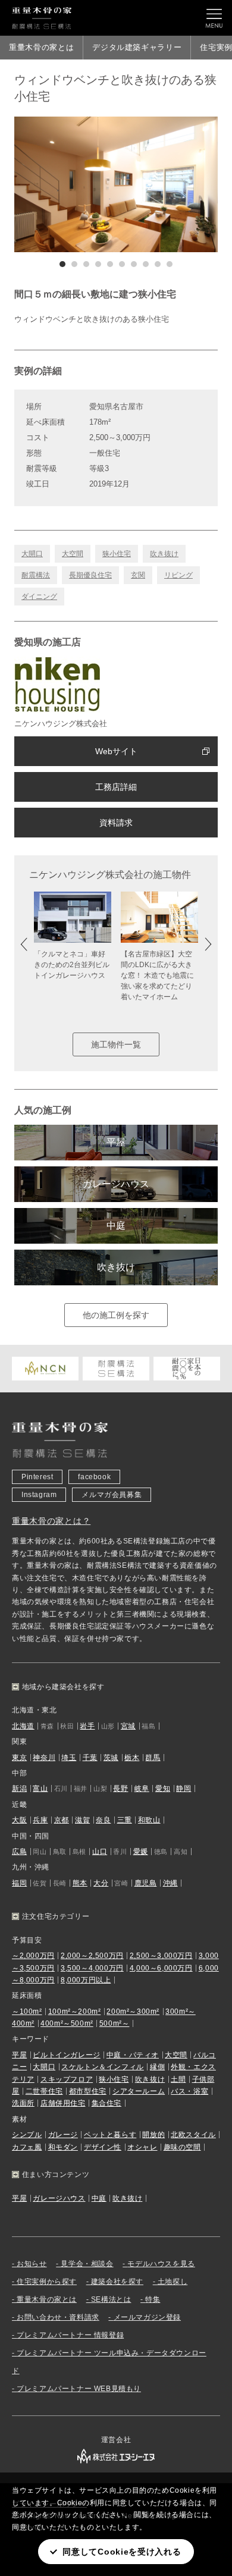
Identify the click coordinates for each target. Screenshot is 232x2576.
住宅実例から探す (47, 2282)
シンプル (27, 2135)
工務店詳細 (116, 787)
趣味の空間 (182, 2147)
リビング (178, 575)
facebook (94, 1477)
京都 (62, 1820)
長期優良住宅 (90, 575)
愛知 (163, 1789)
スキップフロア (67, 2079)
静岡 (184, 1789)
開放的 (153, 2135)
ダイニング (39, 597)
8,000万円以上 (86, 1980)
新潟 (19, 1789)
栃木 (132, 1758)
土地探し (173, 2282)
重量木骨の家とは (41, 47)
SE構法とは (111, 2299)
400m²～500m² (67, 2023)
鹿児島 (146, 1883)
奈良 (103, 1820)
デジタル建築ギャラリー (137, 47)
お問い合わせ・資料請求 (58, 2317)
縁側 (157, 2067)
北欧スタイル (193, 2135)
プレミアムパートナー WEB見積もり (79, 2389)
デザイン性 (103, 2147)
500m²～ (115, 2023)
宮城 (128, 1726)
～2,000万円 (33, 1956)
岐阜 (142, 1789)
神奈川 (44, 1758)
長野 (120, 1789)
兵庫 (40, 1820)
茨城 (111, 1758)
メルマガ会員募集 (112, 1495)
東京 (19, 1758)
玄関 (138, 575)
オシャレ (142, 2147)
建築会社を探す (117, 2282)
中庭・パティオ (133, 2055)
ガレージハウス (116, 1184)
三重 (125, 1820)
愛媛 (141, 1852)
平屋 (116, 1142)
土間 (178, 2079)
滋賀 (82, 1820)
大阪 (19, 1820)
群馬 (153, 1758)
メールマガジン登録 (147, 2317)
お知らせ (32, 2264)
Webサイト (116, 751)
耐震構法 (36, 575)
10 (170, 264)
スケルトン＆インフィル (103, 2067)
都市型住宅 (88, 2091)
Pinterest (37, 1477)
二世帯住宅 (44, 2091)
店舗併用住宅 (63, 2103)
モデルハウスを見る (161, 2264)
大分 (101, 1883)
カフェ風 (27, 2147)
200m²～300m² (133, 2012)
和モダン (63, 2147)
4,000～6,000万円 (161, 1968)
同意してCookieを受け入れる (122, 2552)
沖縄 (170, 1883)
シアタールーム (139, 2091)
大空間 (73, 554)
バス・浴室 (189, 2091)
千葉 (90, 1758)
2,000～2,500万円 (92, 1956)
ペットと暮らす (110, 2135)
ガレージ (63, 2135)
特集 (153, 2299)
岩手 (87, 1726)
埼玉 (69, 1758)
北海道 (23, 1726)
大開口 (32, 554)
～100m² (27, 2012)
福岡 (19, 1883)
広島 (19, 1852)
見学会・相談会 (87, 2264)
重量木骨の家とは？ (51, 1521)
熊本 (80, 1883)
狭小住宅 (117, 554)
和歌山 (149, 1820)
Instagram (39, 1495)
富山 (40, 1789)
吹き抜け (164, 554)
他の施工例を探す (116, 1315)
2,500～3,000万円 (161, 1956)
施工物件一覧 (116, 1044)
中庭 (116, 1226)
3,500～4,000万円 (92, 1968)
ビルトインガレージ (66, 2055)
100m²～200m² (75, 2012)
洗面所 (23, 2103)
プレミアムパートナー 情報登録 (70, 2335)
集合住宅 (106, 2103)
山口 (100, 1852)
